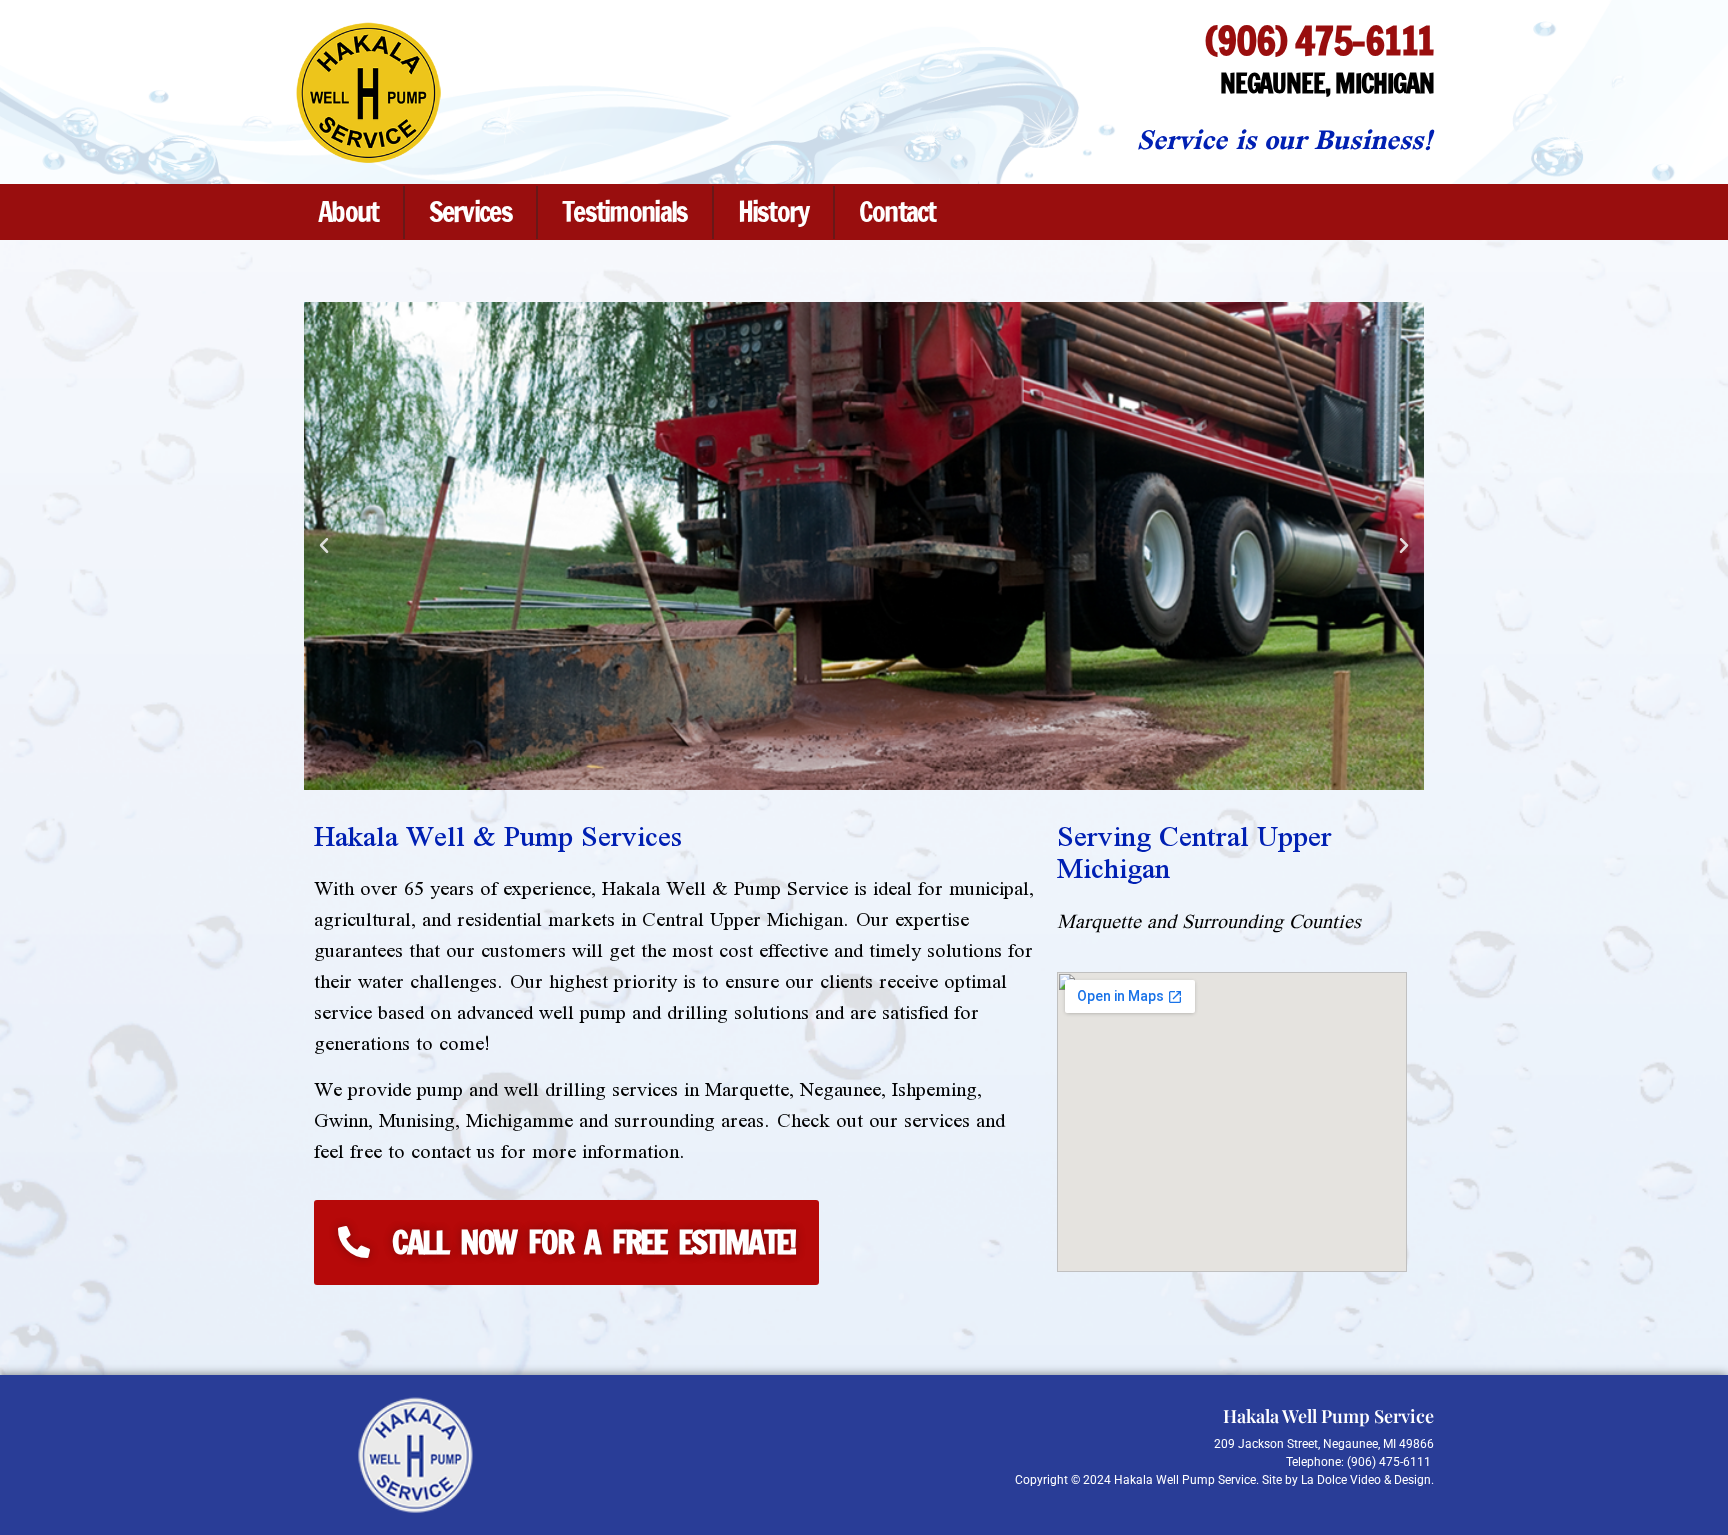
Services (470, 211)
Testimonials (625, 211)
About (348, 211)
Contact (897, 211)
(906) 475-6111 (1319, 40)
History (773, 211)
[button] (324, 546)
